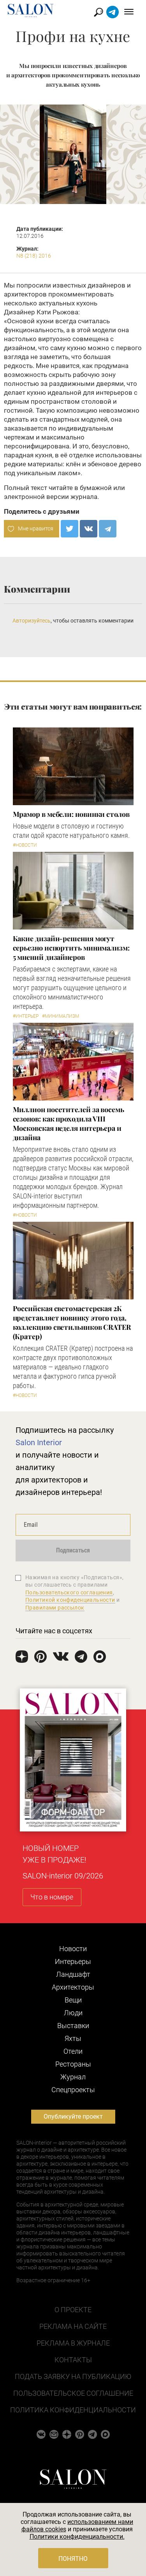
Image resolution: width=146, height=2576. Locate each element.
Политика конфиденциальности (73, 2410)
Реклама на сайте (73, 2326)
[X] (69, 529)
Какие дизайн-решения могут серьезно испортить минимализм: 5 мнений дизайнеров (71, 948)
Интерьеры (73, 1961)
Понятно (73, 2559)
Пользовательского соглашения (69, 1592)
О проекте (73, 2310)
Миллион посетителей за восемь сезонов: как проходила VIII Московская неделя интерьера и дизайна (69, 1123)
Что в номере (52, 1897)
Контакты (73, 2360)
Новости (73, 1949)
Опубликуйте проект (73, 2116)
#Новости (25, 845)
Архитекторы (73, 1987)
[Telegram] (108, 529)
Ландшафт (73, 1974)
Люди (73, 2013)
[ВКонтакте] (89, 529)
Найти (99, 12)
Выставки (73, 2026)
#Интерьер (26, 1016)
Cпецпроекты (73, 2090)
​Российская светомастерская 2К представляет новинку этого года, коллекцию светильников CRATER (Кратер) (72, 1322)
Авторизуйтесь (32, 621)
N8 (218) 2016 (34, 256)
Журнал (73, 2077)
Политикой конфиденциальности (70, 1600)
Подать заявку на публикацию (73, 2376)
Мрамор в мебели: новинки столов (71, 814)
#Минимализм (61, 1016)
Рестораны (73, 2064)
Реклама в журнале (73, 2343)
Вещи (73, 2000)
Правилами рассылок (55, 1608)
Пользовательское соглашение (73, 2393)
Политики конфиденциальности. (77, 2537)
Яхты (73, 2038)
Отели (73, 2051)
